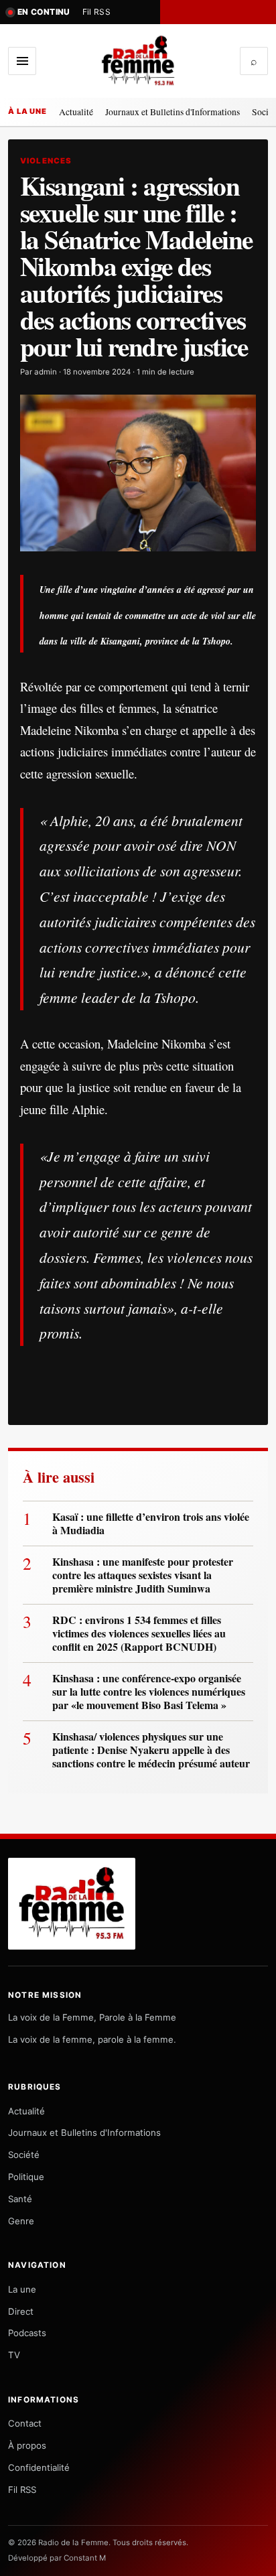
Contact (25, 2423)
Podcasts (27, 2333)
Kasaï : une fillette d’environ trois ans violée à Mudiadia (151, 1523)
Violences (46, 161)
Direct (21, 2311)
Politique (26, 2177)
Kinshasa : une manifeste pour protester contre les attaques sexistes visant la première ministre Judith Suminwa (143, 1575)
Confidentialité (39, 2467)
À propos (27, 2445)
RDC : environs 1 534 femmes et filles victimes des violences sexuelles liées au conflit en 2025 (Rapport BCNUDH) (139, 1633)
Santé (20, 2199)
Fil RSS (97, 12)
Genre (21, 2221)
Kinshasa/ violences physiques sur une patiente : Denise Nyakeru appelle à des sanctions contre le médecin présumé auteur (153, 1750)
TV (14, 2355)
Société (24, 2155)
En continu (44, 12)
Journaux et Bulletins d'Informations (172, 112)
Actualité (76, 112)
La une (22, 2289)
